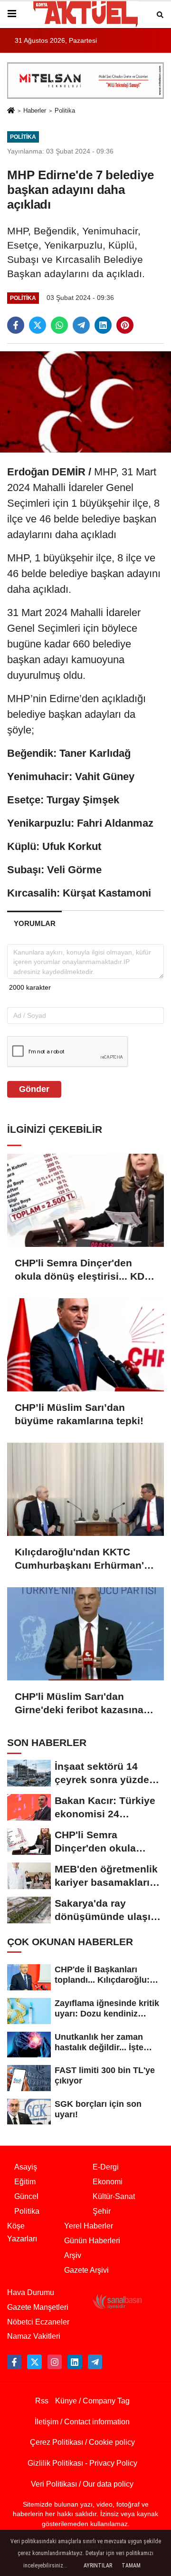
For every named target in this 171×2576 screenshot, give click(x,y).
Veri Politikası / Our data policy (82, 2484)
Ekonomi (108, 2182)
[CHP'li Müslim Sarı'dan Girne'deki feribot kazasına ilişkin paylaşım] (85, 1634)
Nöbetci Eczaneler (38, 2322)
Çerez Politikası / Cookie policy (82, 2442)
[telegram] (81, 325)
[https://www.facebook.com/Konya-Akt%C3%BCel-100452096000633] (14, 2362)
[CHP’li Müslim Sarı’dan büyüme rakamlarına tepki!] (85, 1345)
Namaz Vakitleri (34, 2336)
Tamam (131, 2566)
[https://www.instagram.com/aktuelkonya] (55, 2362)
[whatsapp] (59, 325)
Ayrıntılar (98, 2566)
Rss (42, 2401)
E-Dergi (106, 2167)
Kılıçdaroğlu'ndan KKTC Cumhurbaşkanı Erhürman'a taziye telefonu (82, 1559)
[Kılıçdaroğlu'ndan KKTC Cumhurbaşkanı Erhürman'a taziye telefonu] (85, 1489)
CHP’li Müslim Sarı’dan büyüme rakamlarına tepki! (79, 1414)
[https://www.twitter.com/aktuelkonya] (34, 2362)
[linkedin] (103, 325)
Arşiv (73, 2255)
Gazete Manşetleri (38, 2307)
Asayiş (26, 2167)
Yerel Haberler (89, 2226)
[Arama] (160, 14)
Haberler (35, 111)
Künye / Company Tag (92, 2401)
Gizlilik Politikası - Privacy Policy (82, 2463)
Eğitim (25, 2182)
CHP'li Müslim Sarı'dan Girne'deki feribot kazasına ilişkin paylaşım (79, 1704)
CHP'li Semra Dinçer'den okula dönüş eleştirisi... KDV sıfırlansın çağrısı (83, 1270)
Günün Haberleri (92, 2241)
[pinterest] (125, 325)
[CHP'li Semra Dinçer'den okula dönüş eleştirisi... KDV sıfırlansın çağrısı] (85, 1200)
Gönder (34, 1089)
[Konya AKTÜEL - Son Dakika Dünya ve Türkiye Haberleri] (85, 14)
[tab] (34, 923)
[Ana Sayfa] (11, 111)
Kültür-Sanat (114, 2196)
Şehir (102, 2211)
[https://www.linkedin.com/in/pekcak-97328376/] (75, 2362)
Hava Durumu (31, 2292)
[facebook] (16, 325)
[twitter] (38, 325)
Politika (65, 111)
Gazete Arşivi (86, 2270)
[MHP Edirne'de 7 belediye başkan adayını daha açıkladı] (85, 401)
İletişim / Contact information (82, 2422)
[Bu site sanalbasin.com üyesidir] (117, 2301)
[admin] (95, 2362)
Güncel (26, 2196)
